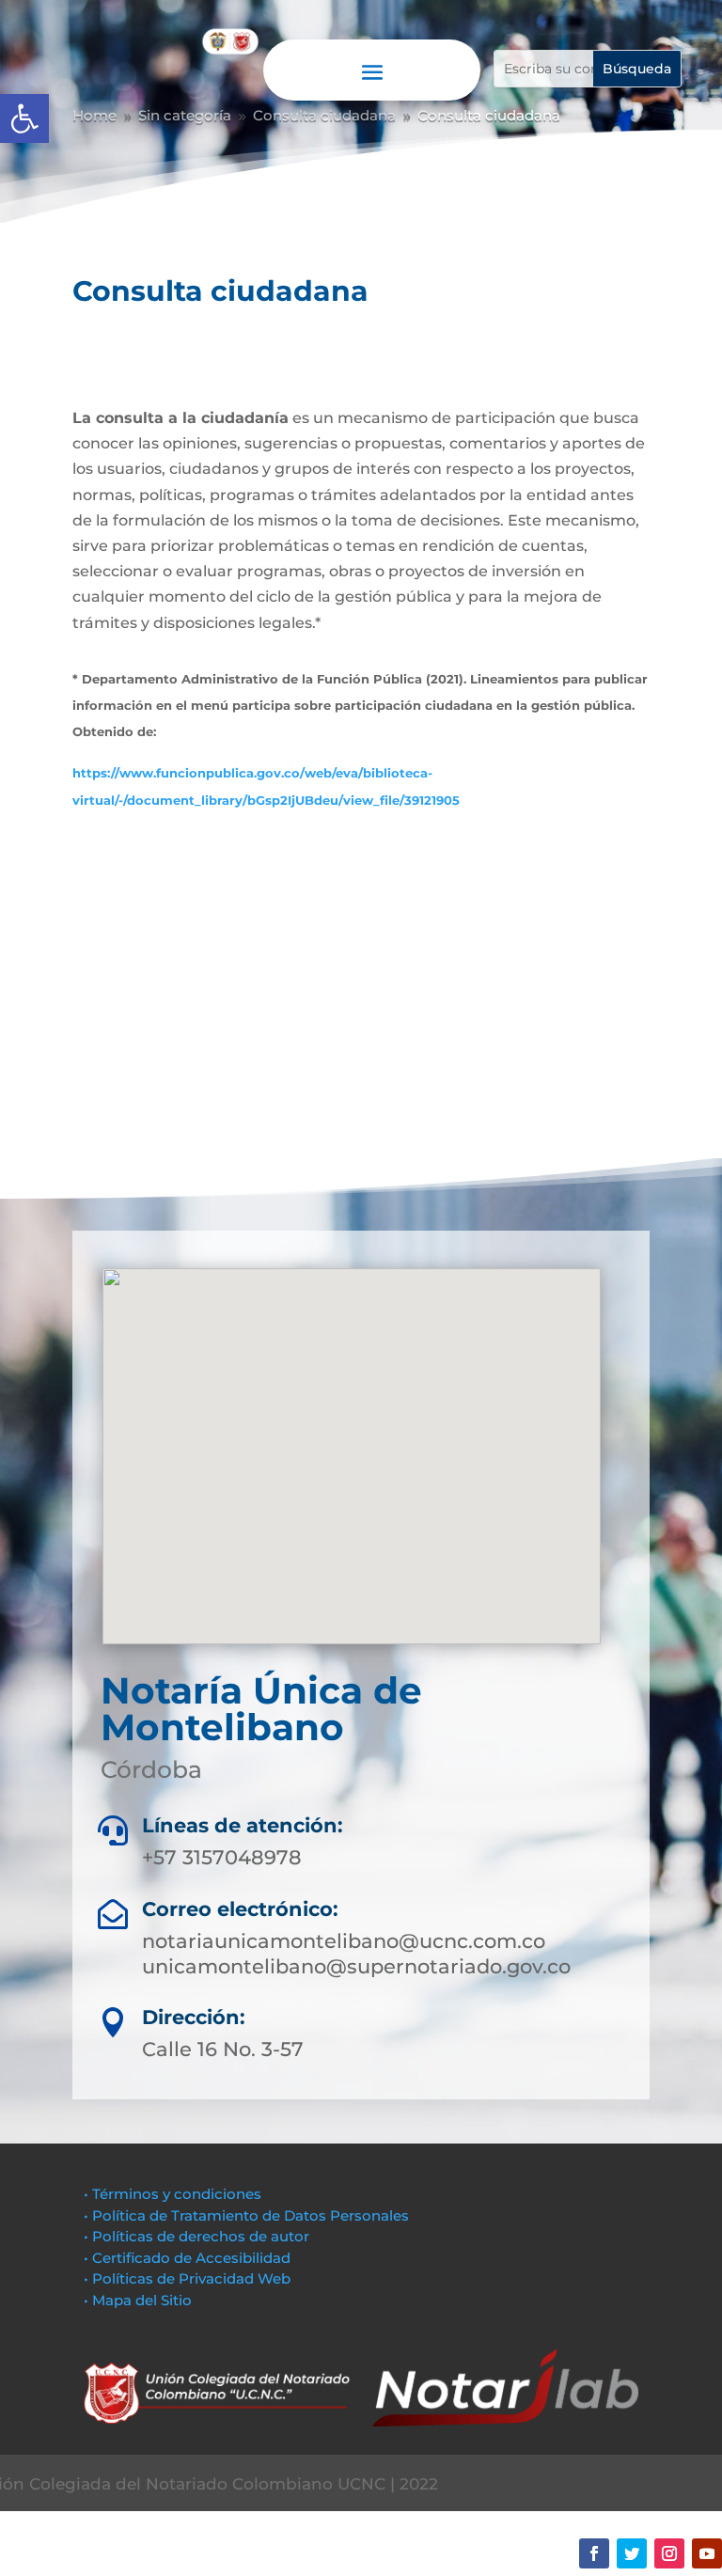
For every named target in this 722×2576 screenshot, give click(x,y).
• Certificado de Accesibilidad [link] (187, 2258)
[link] (24, 118)
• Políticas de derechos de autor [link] (196, 2236)
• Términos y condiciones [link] (173, 2194)
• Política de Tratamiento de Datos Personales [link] (246, 2215)
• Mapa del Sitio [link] (140, 2300)
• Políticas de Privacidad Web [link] (187, 2278)
